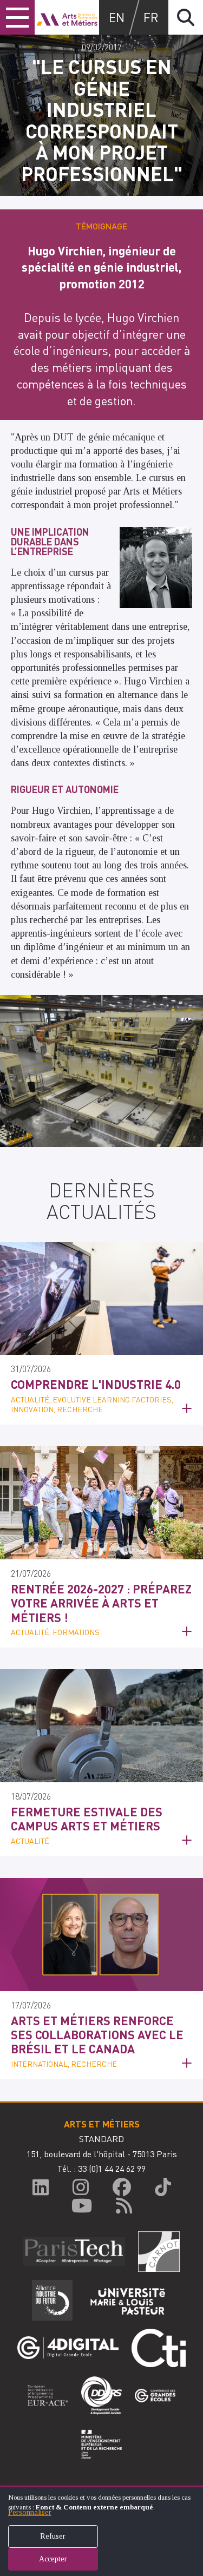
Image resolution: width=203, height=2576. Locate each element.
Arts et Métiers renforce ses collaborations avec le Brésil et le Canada (97, 2035)
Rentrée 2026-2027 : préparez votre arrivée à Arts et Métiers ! (101, 1603)
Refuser (53, 2536)
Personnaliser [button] (30, 2512)
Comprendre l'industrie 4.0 (96, 1384)
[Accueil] (67, 17)
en (117, 17)
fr (151, 17)
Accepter (53, 2559)
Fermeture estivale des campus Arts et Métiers (87, 1819)
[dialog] (101, 2531)
